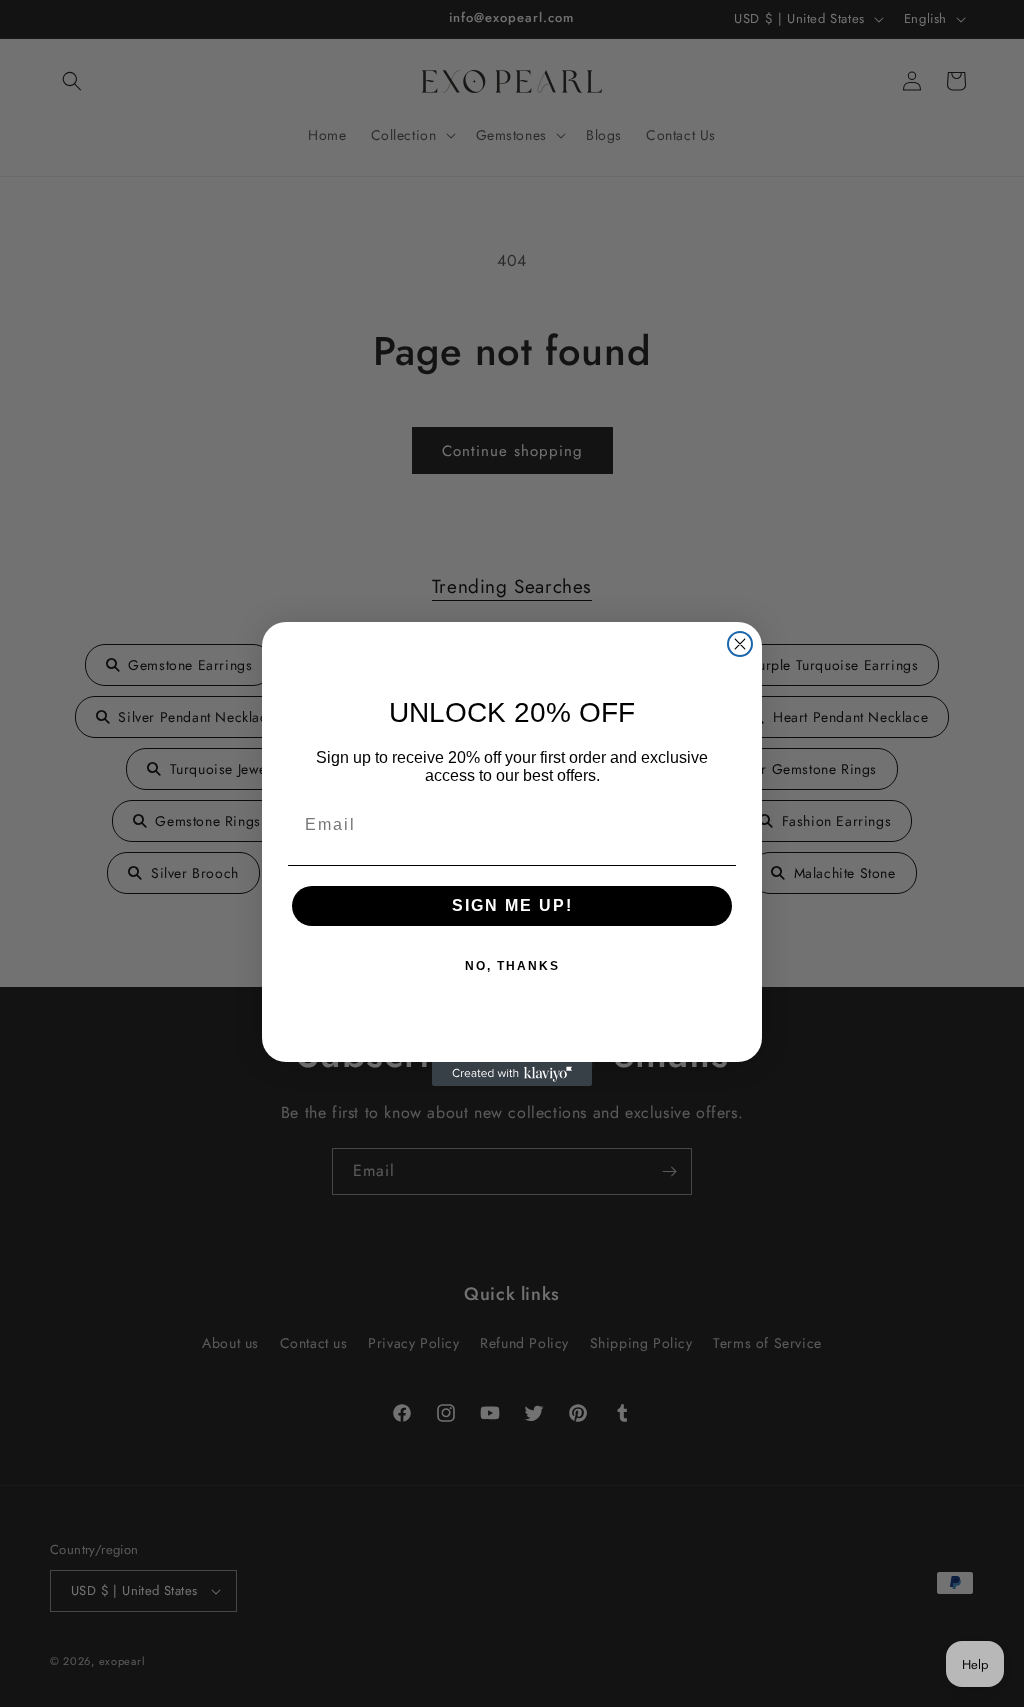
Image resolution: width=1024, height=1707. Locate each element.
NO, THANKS (512, 966)
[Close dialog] (740, 644)
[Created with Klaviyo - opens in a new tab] (512, 1074)
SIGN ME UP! (512, 905)
